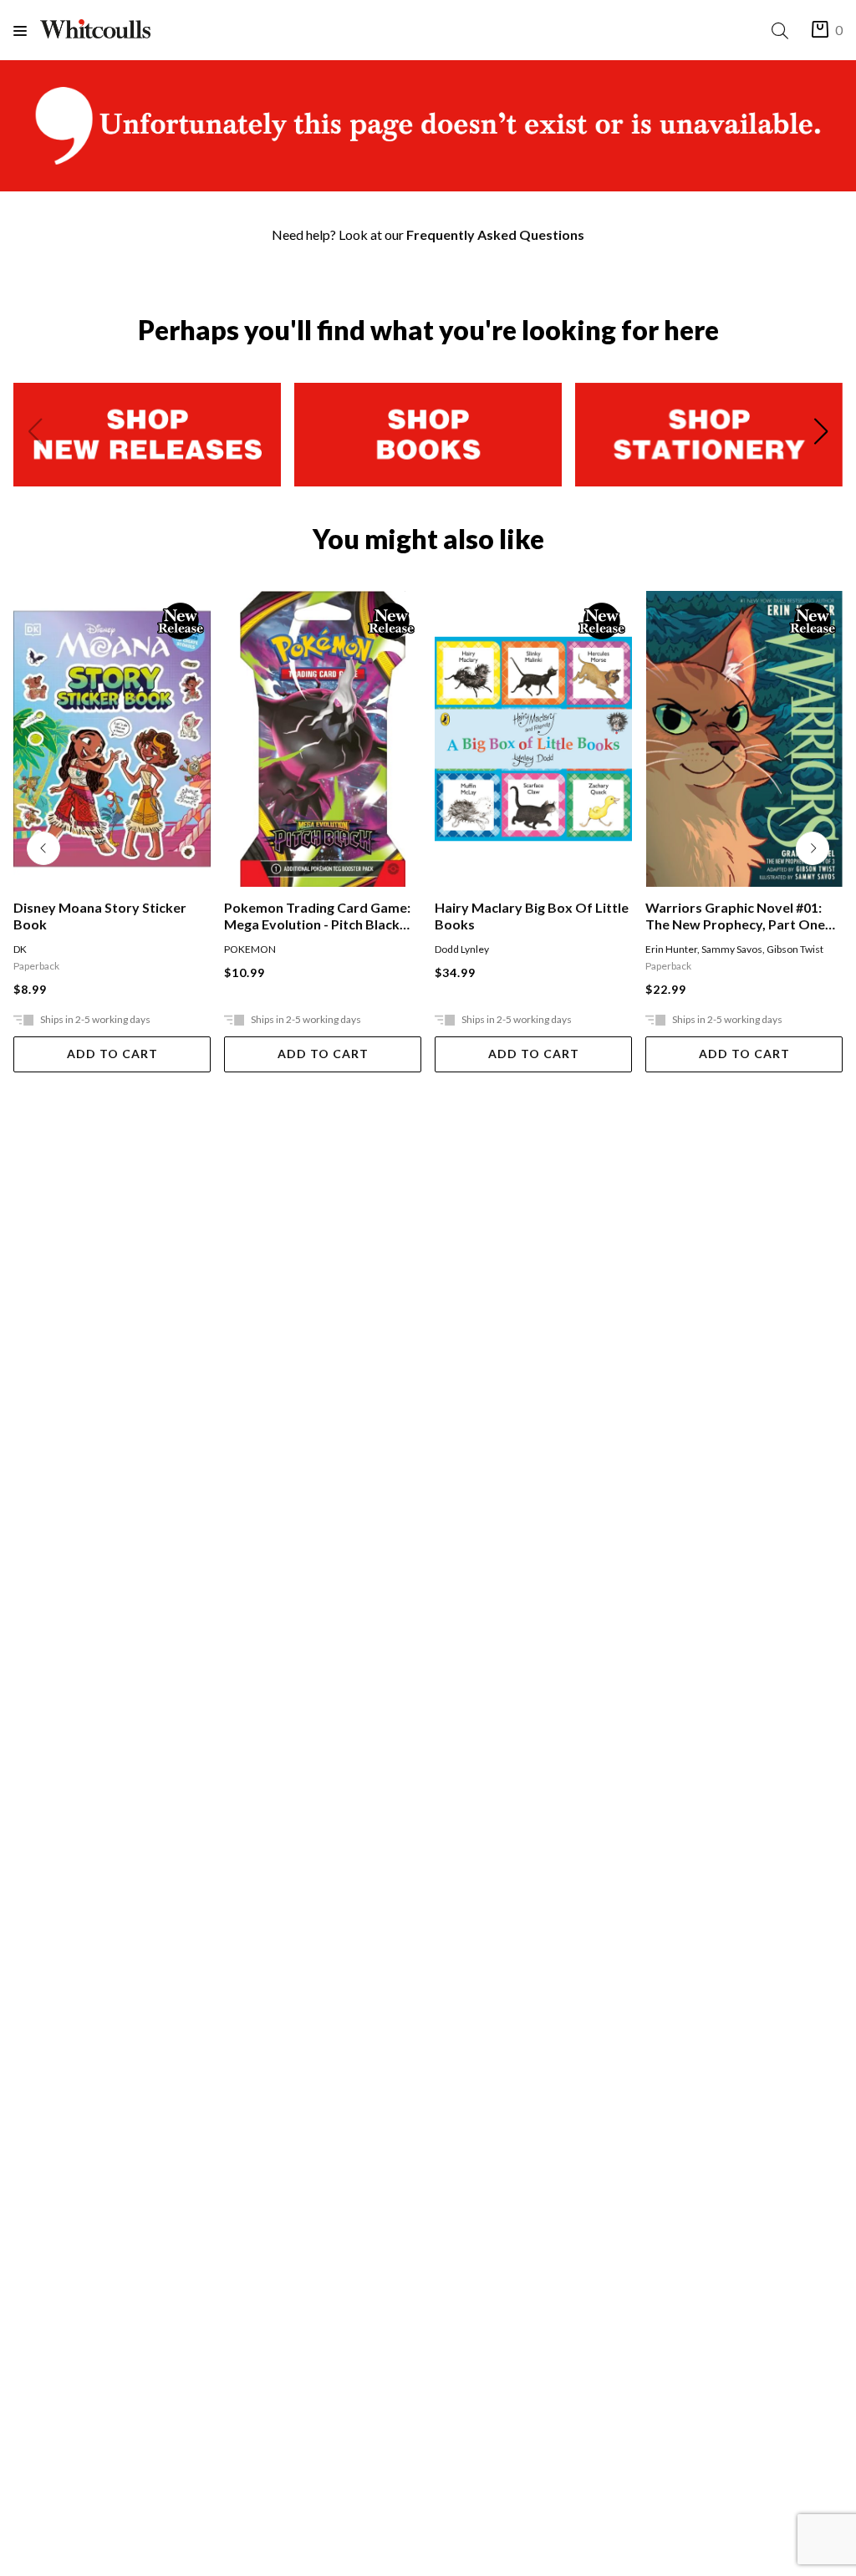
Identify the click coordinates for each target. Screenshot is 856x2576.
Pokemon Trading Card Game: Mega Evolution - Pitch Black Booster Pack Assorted (317, 916)
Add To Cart (112, 1054)
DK (20, 949)
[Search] (783, 31)
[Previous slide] (35, 435)
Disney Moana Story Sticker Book (100, 916)
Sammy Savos (732, 949)
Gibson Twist (795, 949)
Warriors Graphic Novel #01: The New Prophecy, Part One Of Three (735, 916)
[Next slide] (821, 435)
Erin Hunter (671, 949)
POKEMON (250, 949)
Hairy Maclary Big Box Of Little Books (532, 916)
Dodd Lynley (462, 949)
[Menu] (27, 31)
